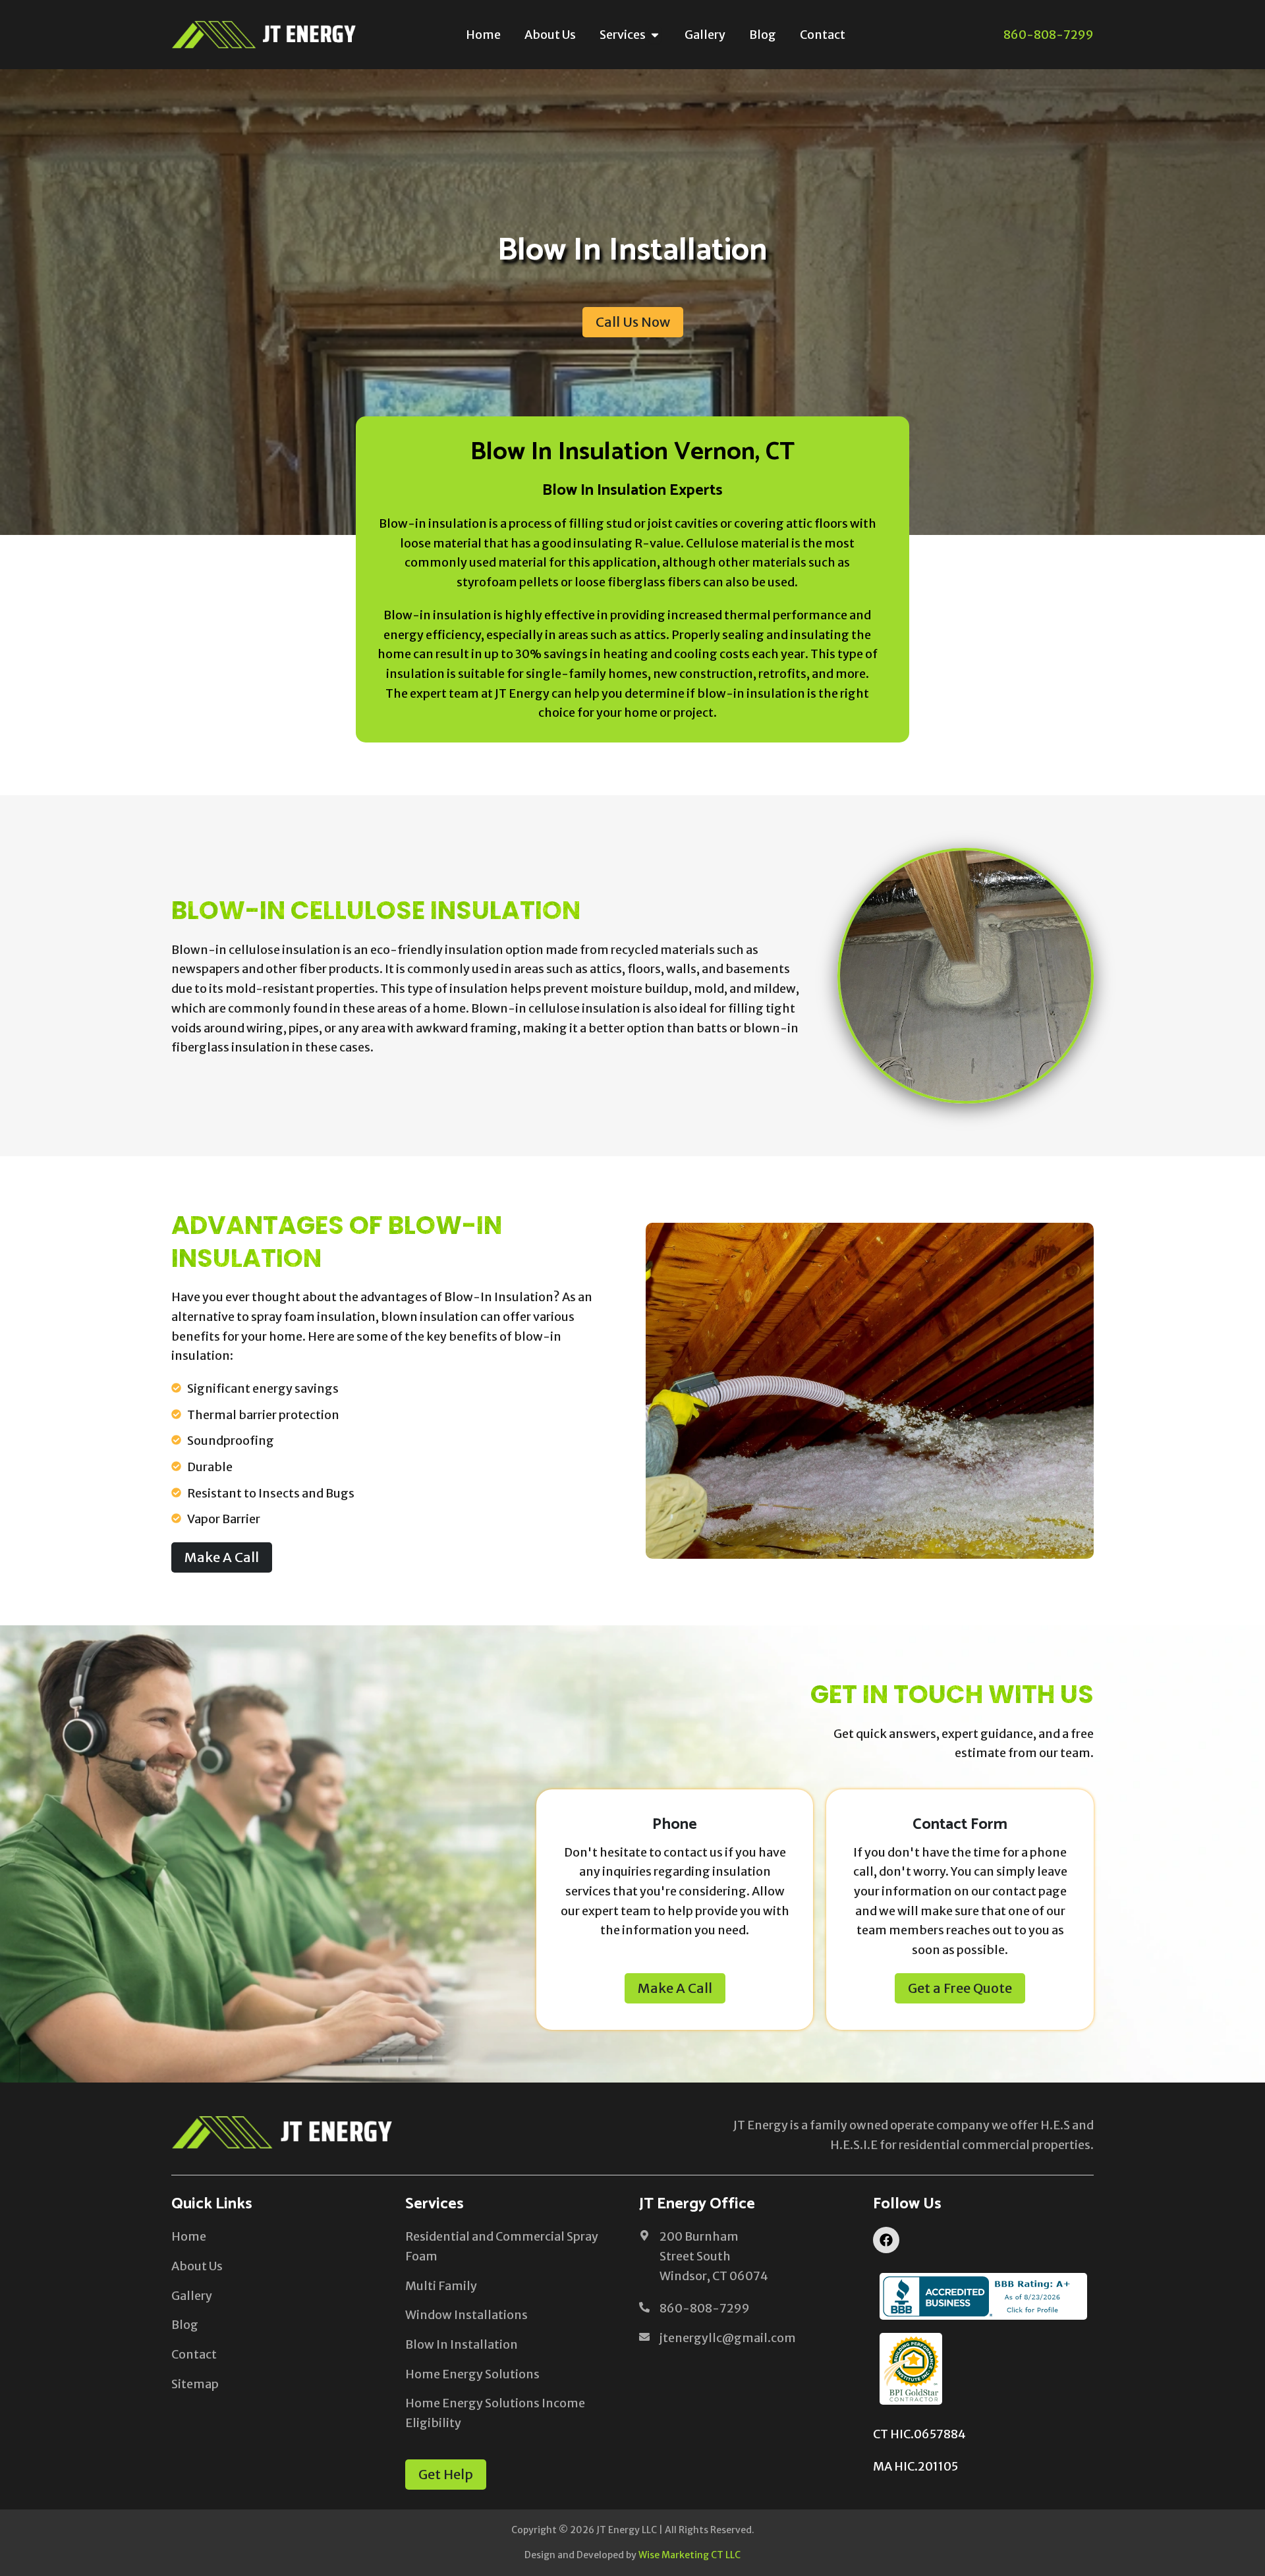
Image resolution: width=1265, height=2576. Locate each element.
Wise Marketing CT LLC (689, 2555)
